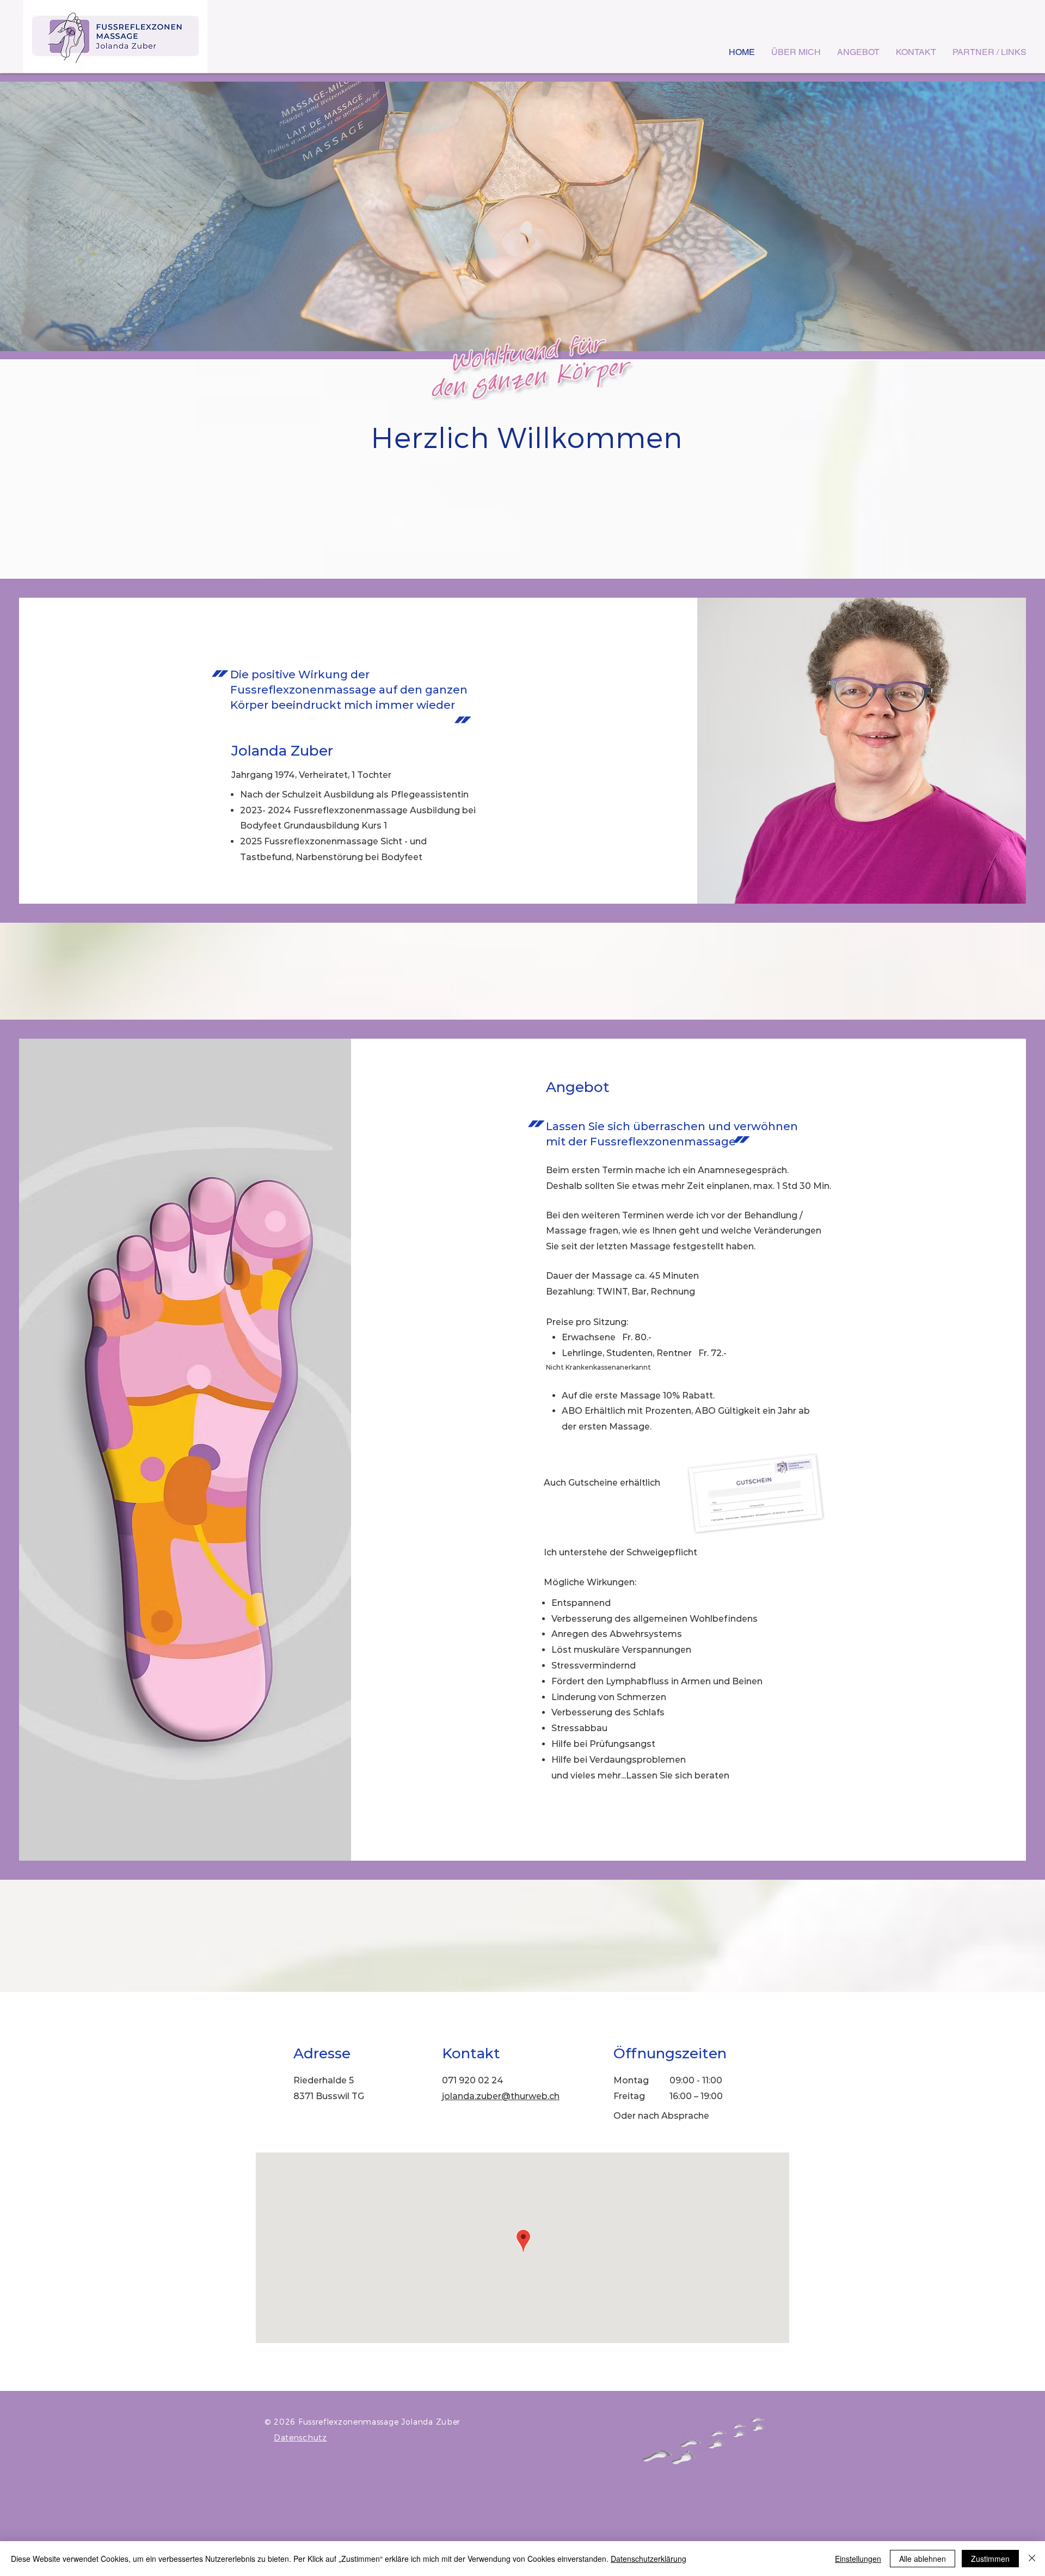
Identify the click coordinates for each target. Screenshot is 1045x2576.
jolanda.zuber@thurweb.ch (501, 2096)
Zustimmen (990, 2559)
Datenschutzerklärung (648, 2559)
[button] (522, 216)
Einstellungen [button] (858, 2559)
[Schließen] (1032, 2559)
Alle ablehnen (923, 2559)
